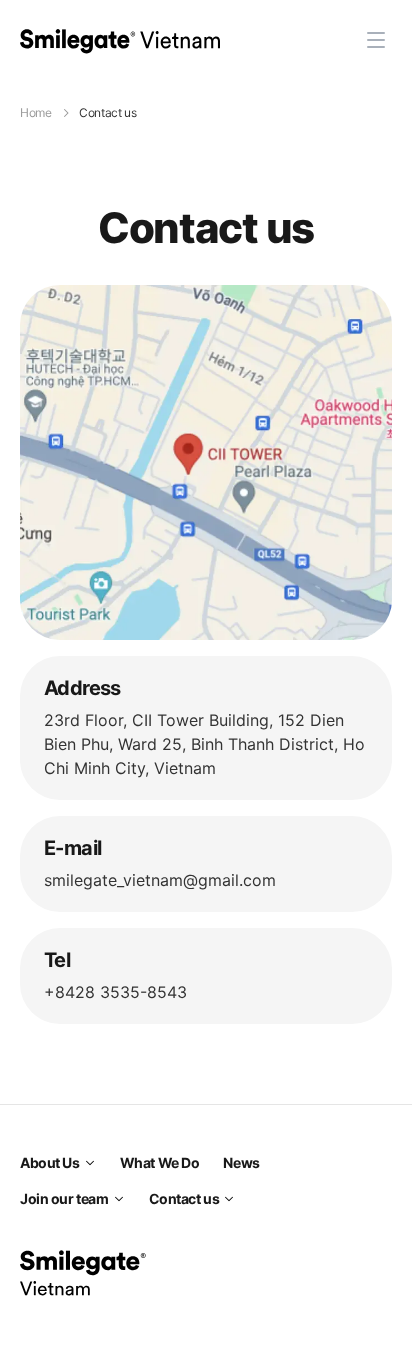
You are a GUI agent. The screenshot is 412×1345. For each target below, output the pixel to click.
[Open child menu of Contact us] (229, 1199)
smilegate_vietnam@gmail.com (160, 880)
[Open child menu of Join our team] (119, 1199)
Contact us (184, 1198)
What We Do (160, 1162)
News (241, 1162)
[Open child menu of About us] (90, 1163)
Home (36, 112)
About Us (50, 1162)
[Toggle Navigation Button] (376, 40)
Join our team (64, 1198)
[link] (120, 40)
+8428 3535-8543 (115, 992)
